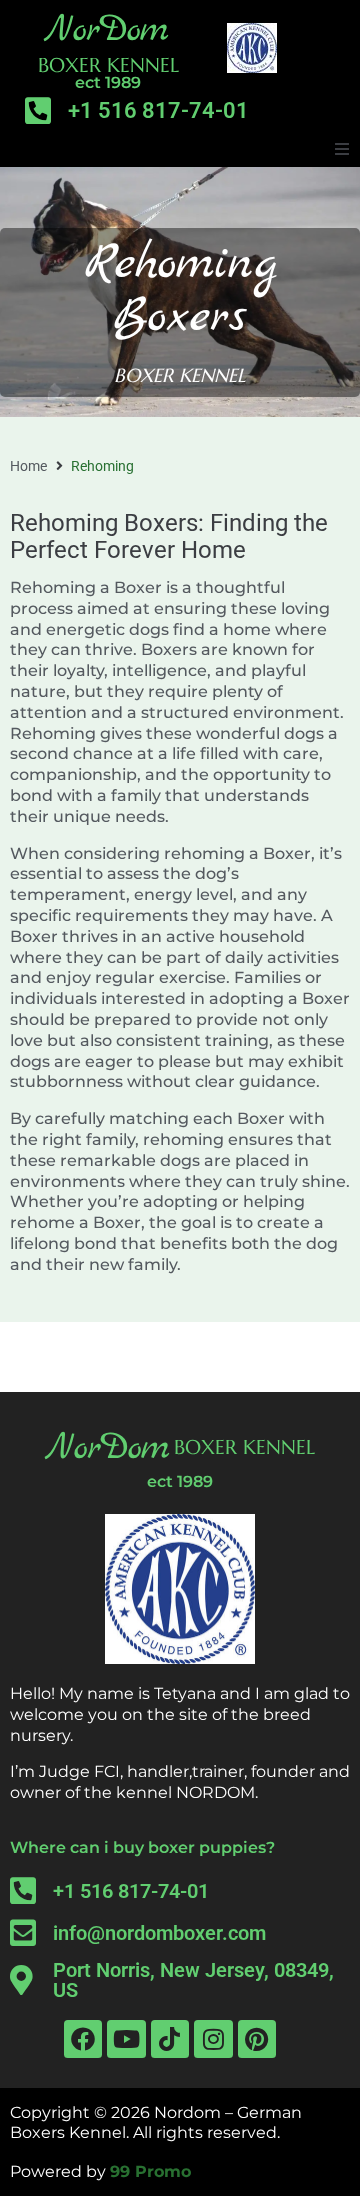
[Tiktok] (170, 2039)
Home (28, 466)
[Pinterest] (257, 2039)
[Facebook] (83, 2039)
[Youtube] (126, 2039)
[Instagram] (213, 2039)
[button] (342, 149)
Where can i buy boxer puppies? (142, 1847)
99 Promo (150, 2171)
